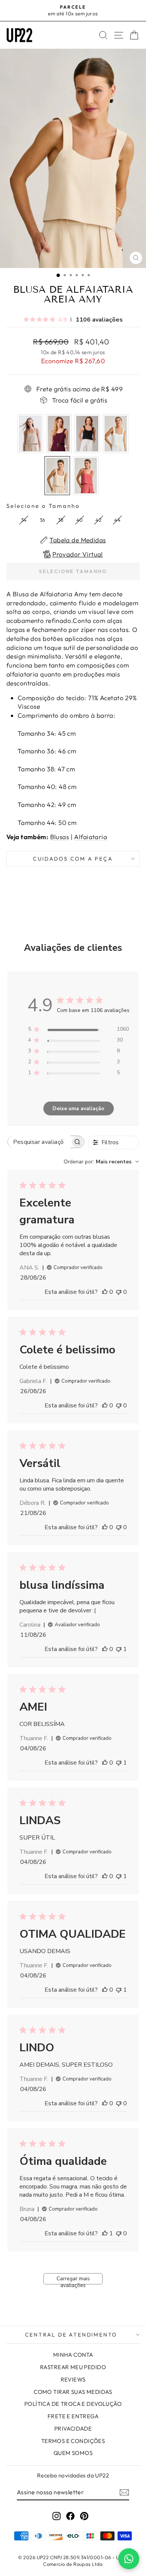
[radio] (30, 434)
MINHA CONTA (73, 2355)
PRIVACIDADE (73, 2429)
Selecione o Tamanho (43, 506)
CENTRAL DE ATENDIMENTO (71, 2335)
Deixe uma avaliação (78, 1108)
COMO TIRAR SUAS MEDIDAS (73, 2392)
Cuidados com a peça (73, 859)
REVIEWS (73, 2379)
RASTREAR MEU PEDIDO (73, 2367)
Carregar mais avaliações (73, 2280)
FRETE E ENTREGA (73, 2416)
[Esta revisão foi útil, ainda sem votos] (105, 1292)
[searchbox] (39, 1142)
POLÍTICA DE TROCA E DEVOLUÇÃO (73, 2404)
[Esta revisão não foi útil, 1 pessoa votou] (119, 1649)
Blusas (60, 837)
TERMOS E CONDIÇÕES (73, 2441)
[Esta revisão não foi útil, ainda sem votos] (119, 1292)
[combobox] (101, 1162)
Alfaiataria (91, 837)
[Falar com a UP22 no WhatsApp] (129, 2559)
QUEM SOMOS (73, 2453)
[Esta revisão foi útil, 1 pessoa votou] (105, 2233)
